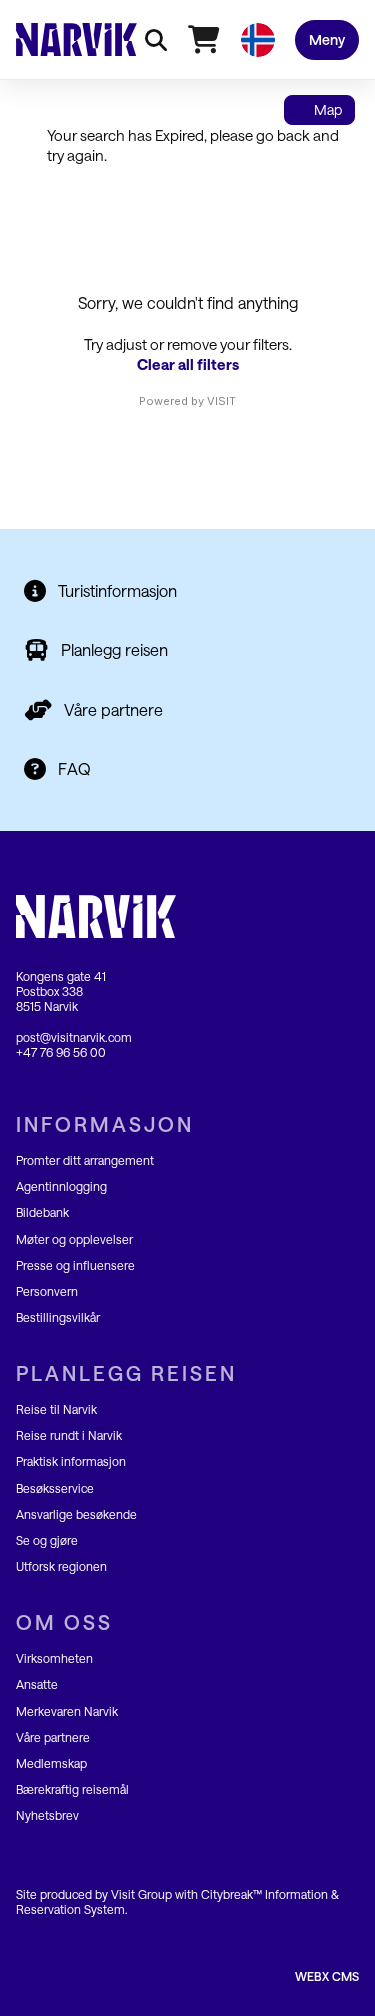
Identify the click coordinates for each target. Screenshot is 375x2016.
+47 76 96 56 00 (61, 1052)
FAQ (74, 768)
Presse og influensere (75, 1265)
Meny (327, 39)
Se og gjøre (47, 1540)
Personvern (47, 1291)
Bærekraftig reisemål (72, 1789)
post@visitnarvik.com (74, 1037)
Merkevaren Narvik (67, 1711)
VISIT (221, 401)
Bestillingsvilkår (58, 1317)
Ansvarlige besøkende (76, 1514)
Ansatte (37, 1684)
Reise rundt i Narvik (69, 1435)
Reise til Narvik (56, 1409)
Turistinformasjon (117, 590)
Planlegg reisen (114, 649)
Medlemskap (51, 1763)
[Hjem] (76, 39)
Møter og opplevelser (74, 1239)
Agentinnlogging (61, 1186)
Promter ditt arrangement (85, 1160)
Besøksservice (55, 1488)
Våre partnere (113, 709)
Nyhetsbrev (47, 1815)
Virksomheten (54, 1658)
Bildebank (42, 1212)
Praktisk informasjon (71, 1461)
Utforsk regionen (61, 1566)
